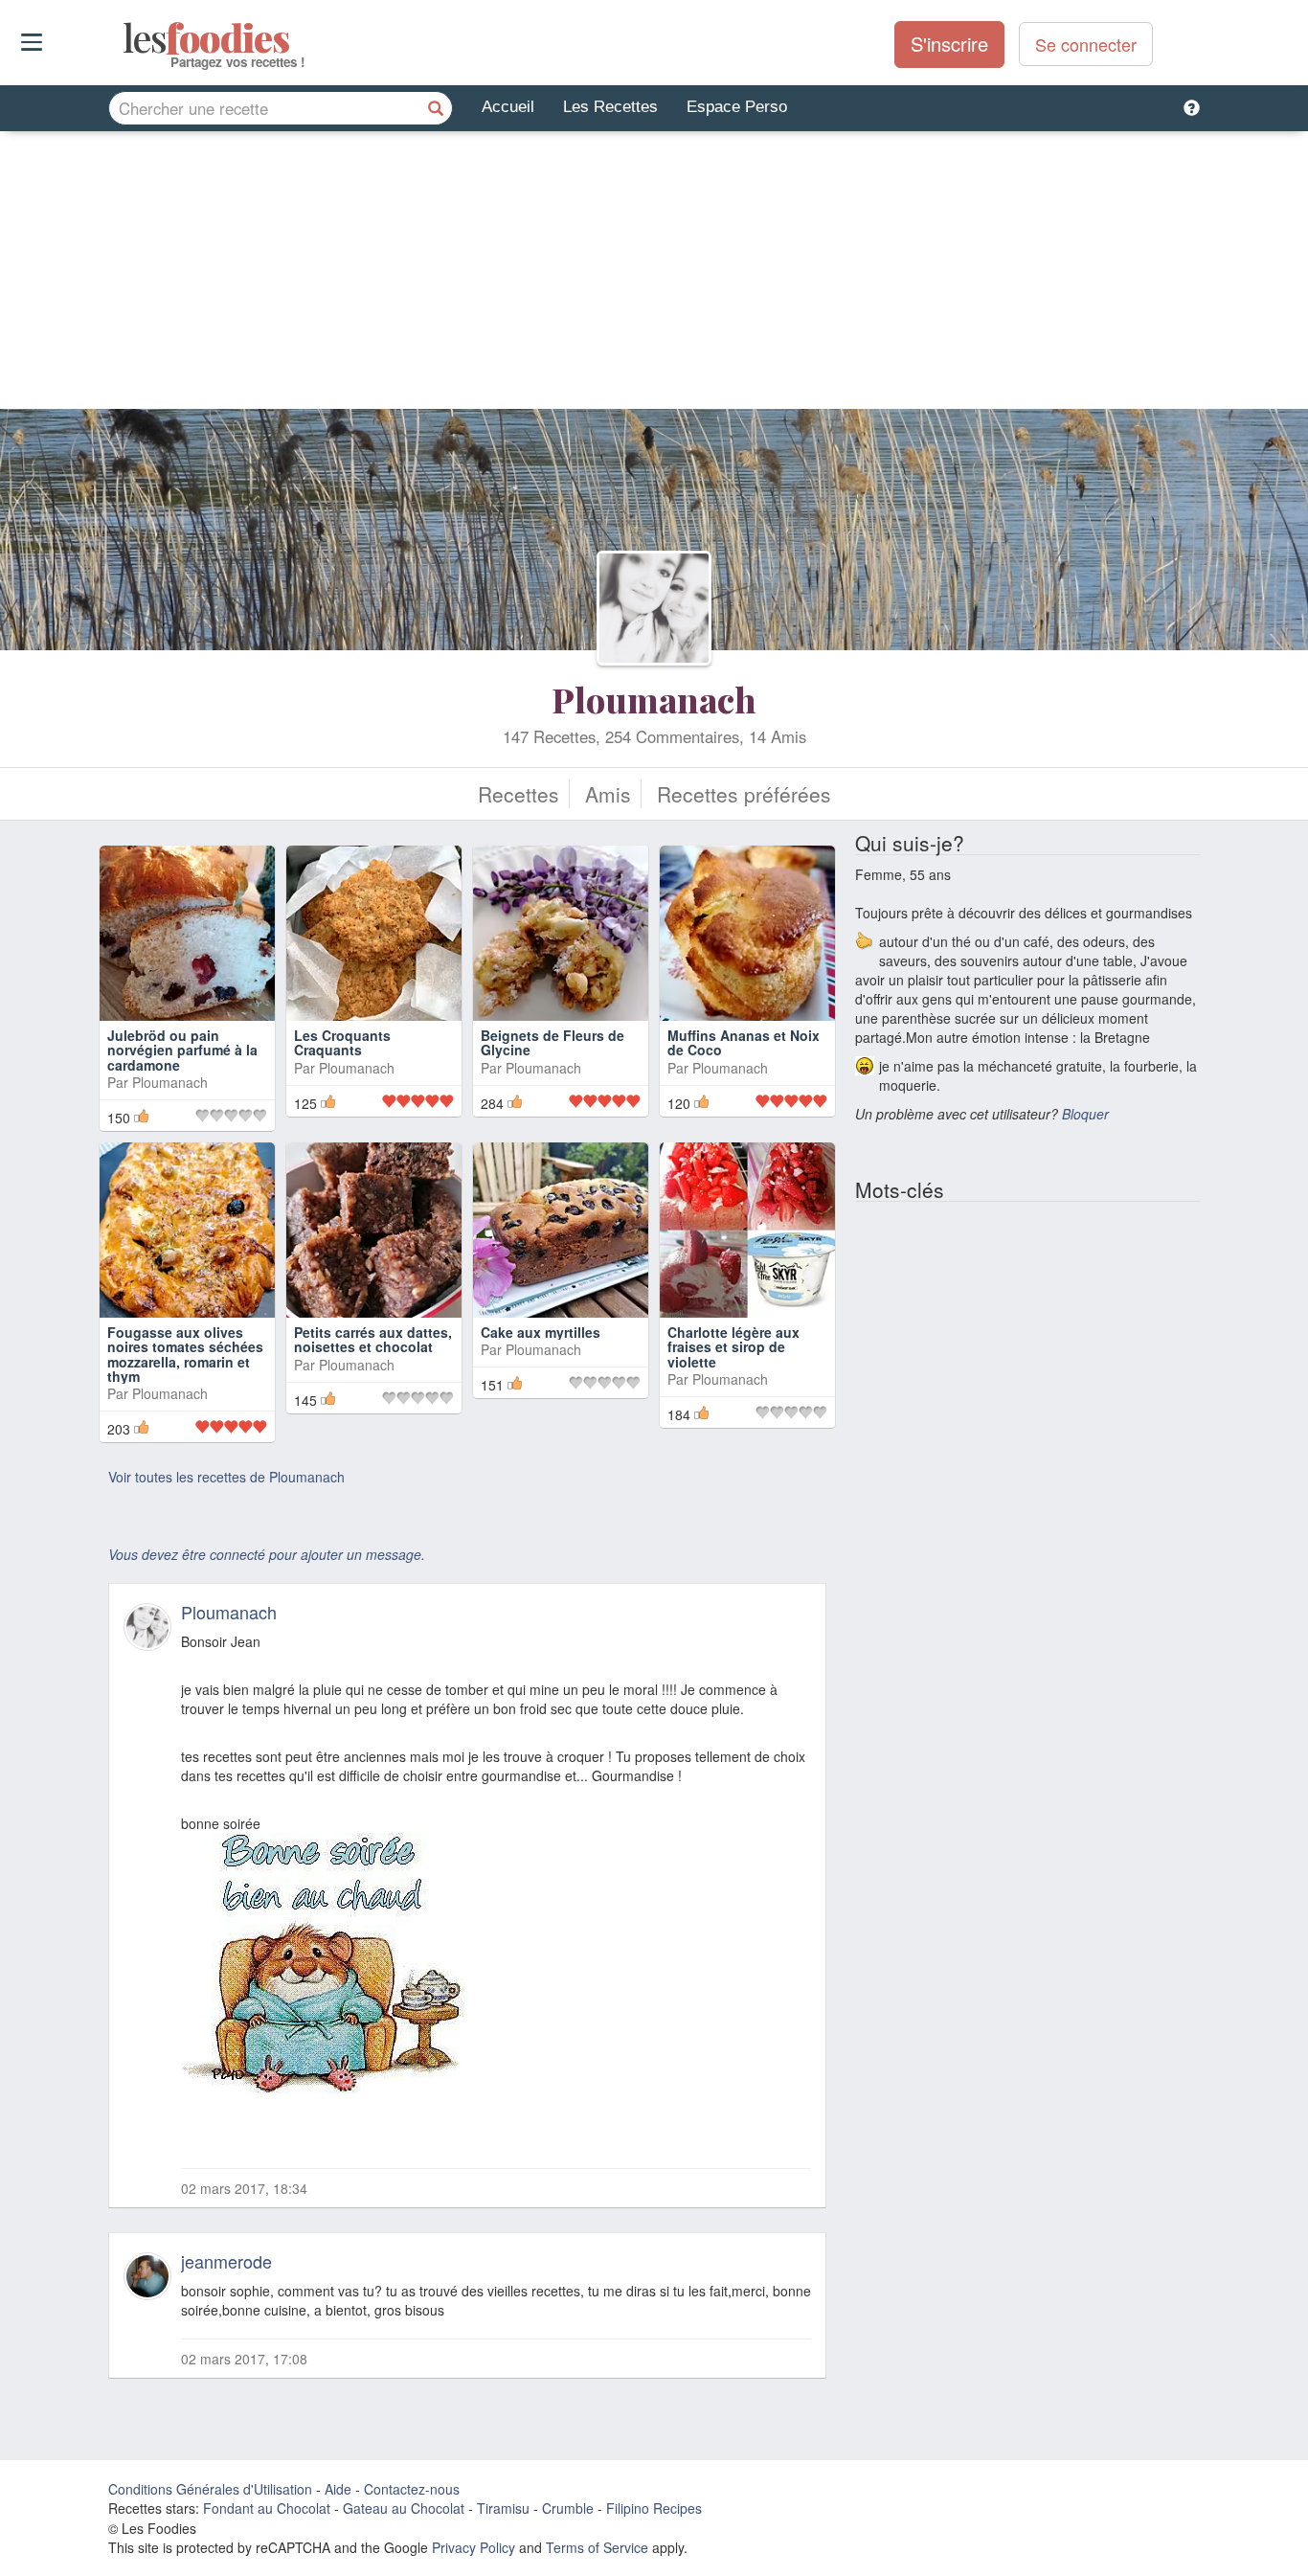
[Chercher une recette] (436, 108)
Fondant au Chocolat (267, 2508)
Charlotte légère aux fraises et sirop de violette (733, 1347)
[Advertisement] (654, 275)
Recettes (519, 794)
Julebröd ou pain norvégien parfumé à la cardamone (182, 1050)
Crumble (568, 2508)
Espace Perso (737, 107)
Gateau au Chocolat (404, 2508)
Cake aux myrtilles (541, 1332)
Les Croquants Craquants (342, 1042)
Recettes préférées (744, 794)
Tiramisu (503, 2508)
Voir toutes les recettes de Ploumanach (226, 1477)
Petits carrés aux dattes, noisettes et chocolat (373, 1339)
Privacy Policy (474, 2547)
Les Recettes (610, 107)
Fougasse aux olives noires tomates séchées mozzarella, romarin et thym (185, 1354)
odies (125, 38)
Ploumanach (654, 699)
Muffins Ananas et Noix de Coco (744, 1042)
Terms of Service (597, 2547)
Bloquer (1085, 1114)
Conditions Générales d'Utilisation (210, 2489)
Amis (608, 794)
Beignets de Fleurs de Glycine (553, 1042)
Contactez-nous (412, 2489)
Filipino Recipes (654, 2508)
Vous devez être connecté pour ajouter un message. (267, 1554)
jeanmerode (226, 2261)
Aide (338, 2489)
